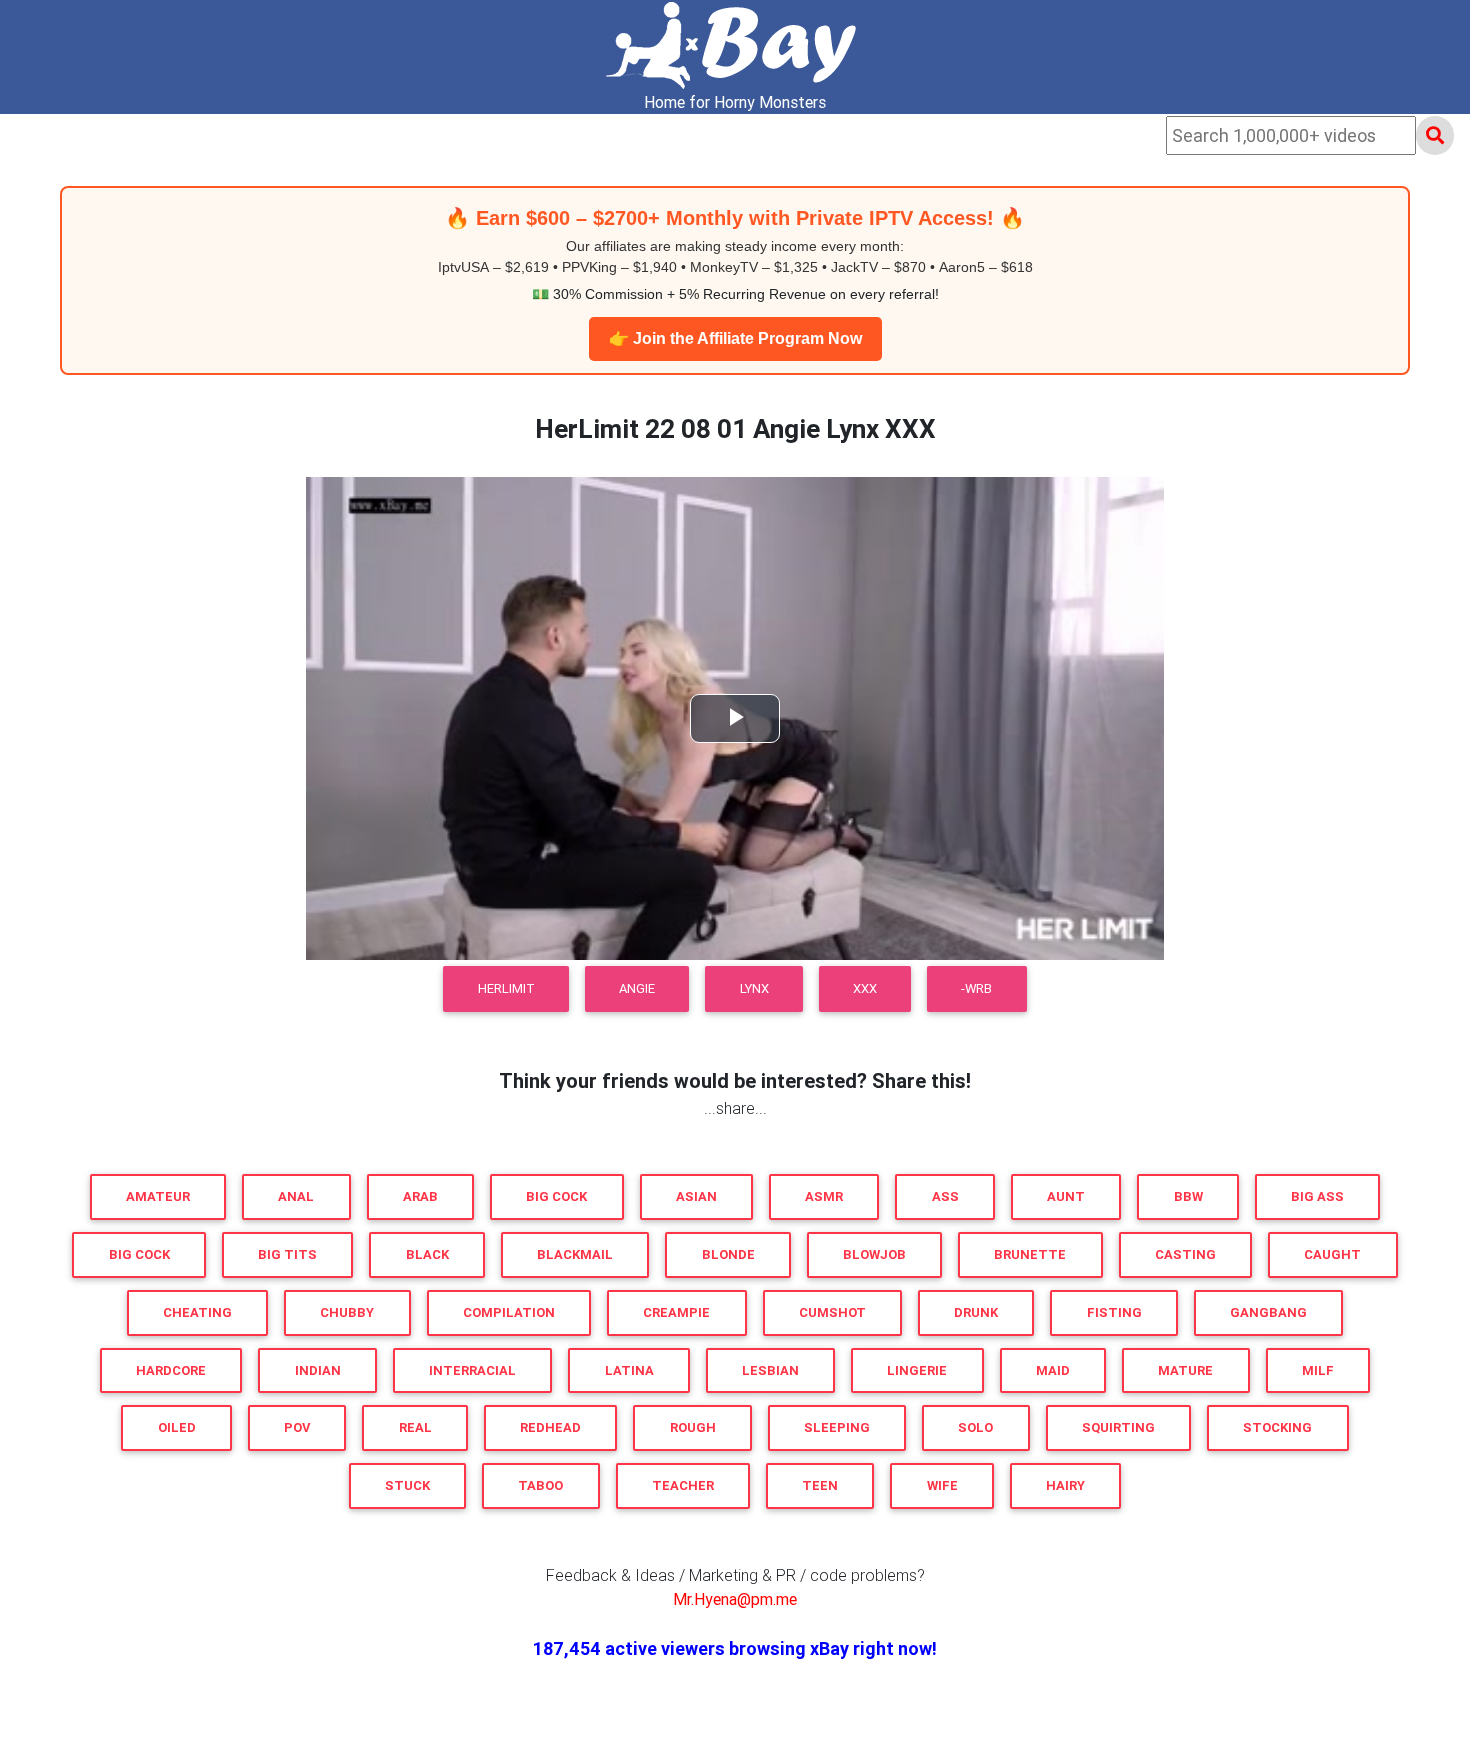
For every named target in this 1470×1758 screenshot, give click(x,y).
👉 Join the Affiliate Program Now (735, 338)
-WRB (976, 988)
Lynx (754, 988)
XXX (865, 988)
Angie (637, 988)
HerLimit (506, 988)
